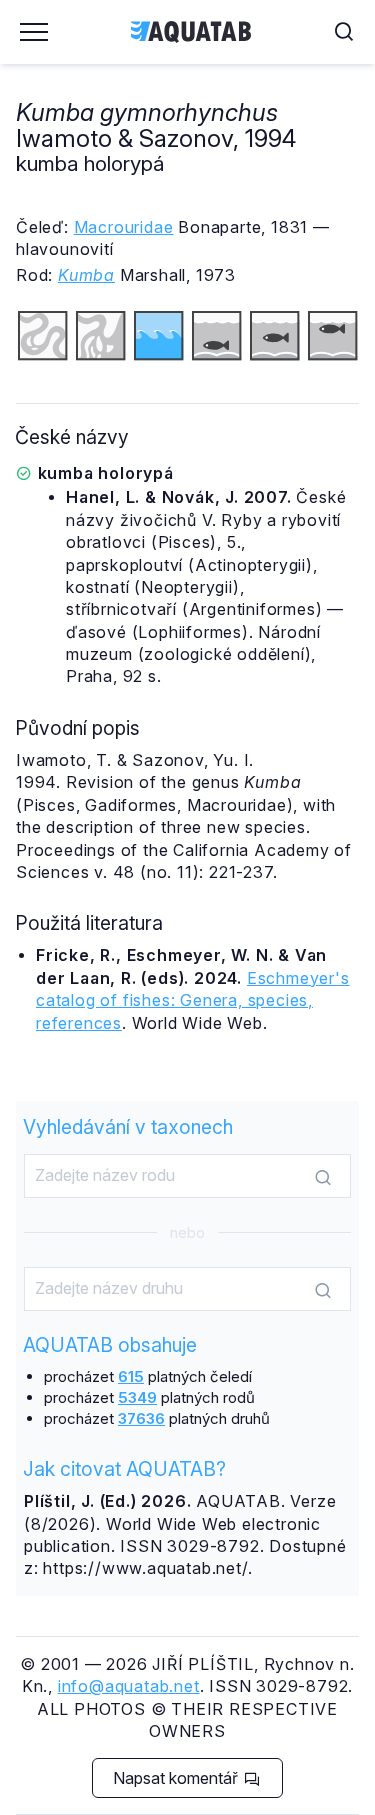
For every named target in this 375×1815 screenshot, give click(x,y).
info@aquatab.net (129, 1686)
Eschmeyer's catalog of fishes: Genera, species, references (193, 1000)
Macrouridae (124, 227)
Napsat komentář (177, 1778)
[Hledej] (323, 1177)
